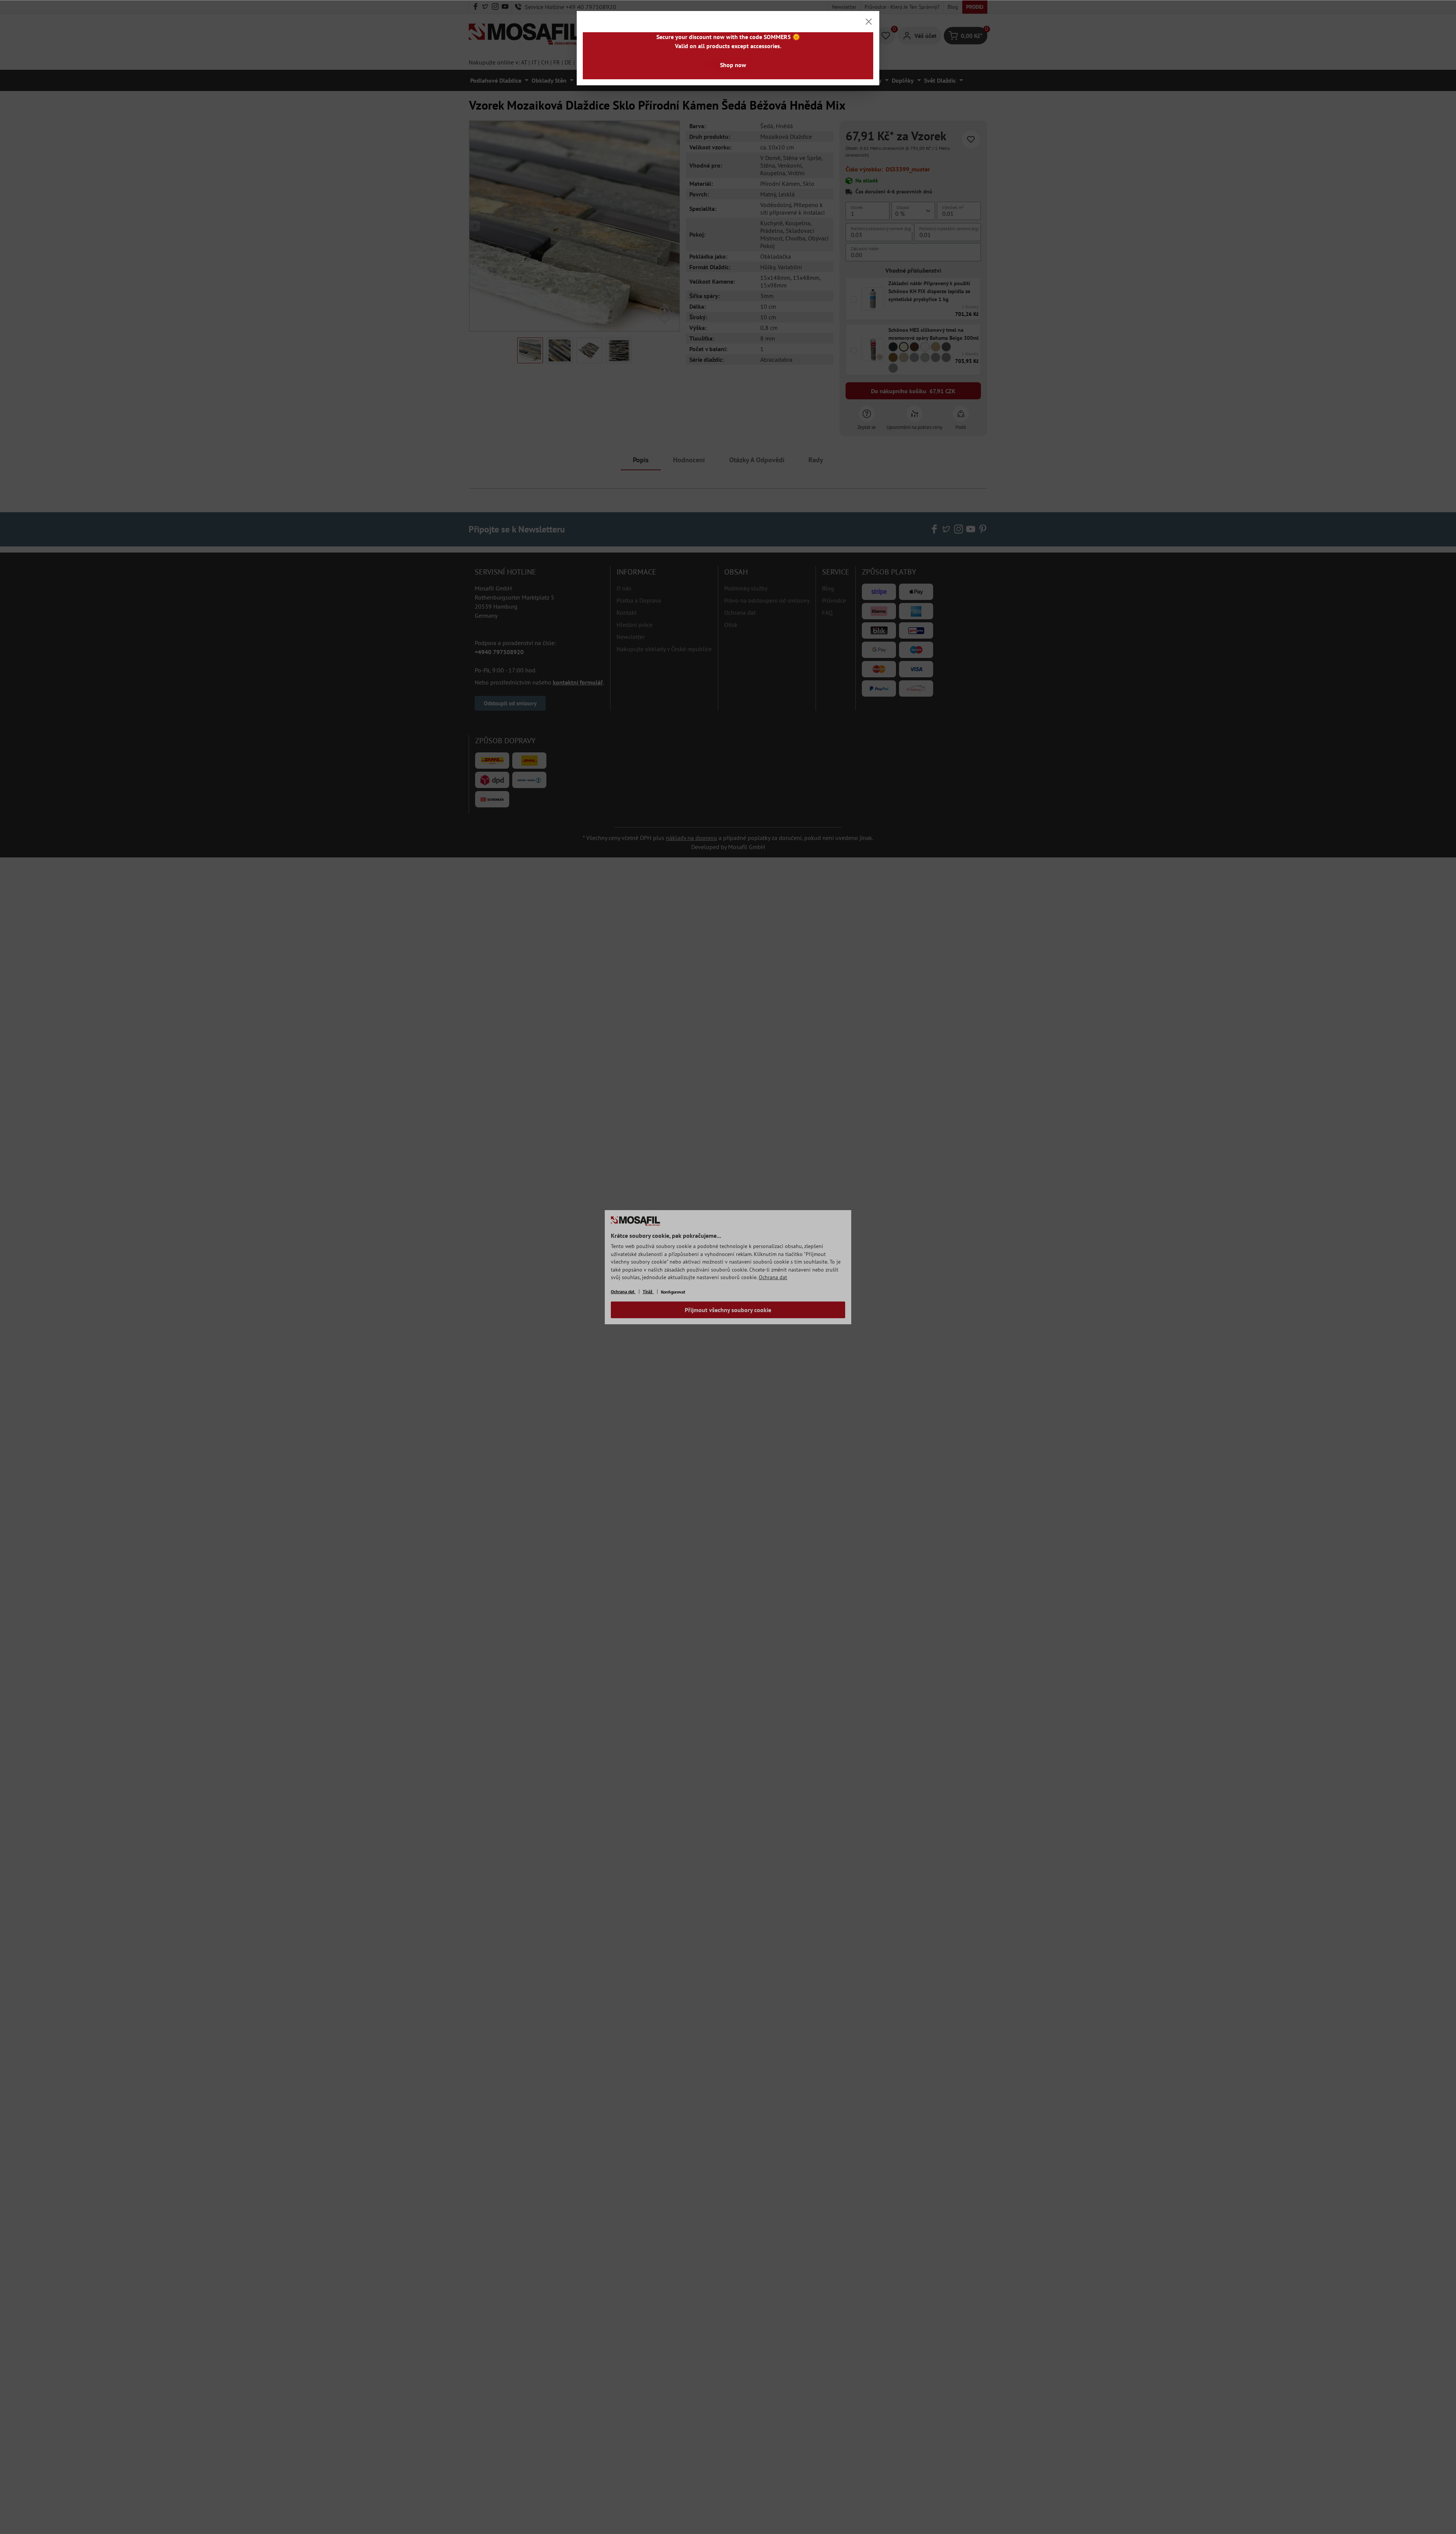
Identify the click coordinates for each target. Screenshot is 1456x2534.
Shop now (733, 65)
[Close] (869, 22)
